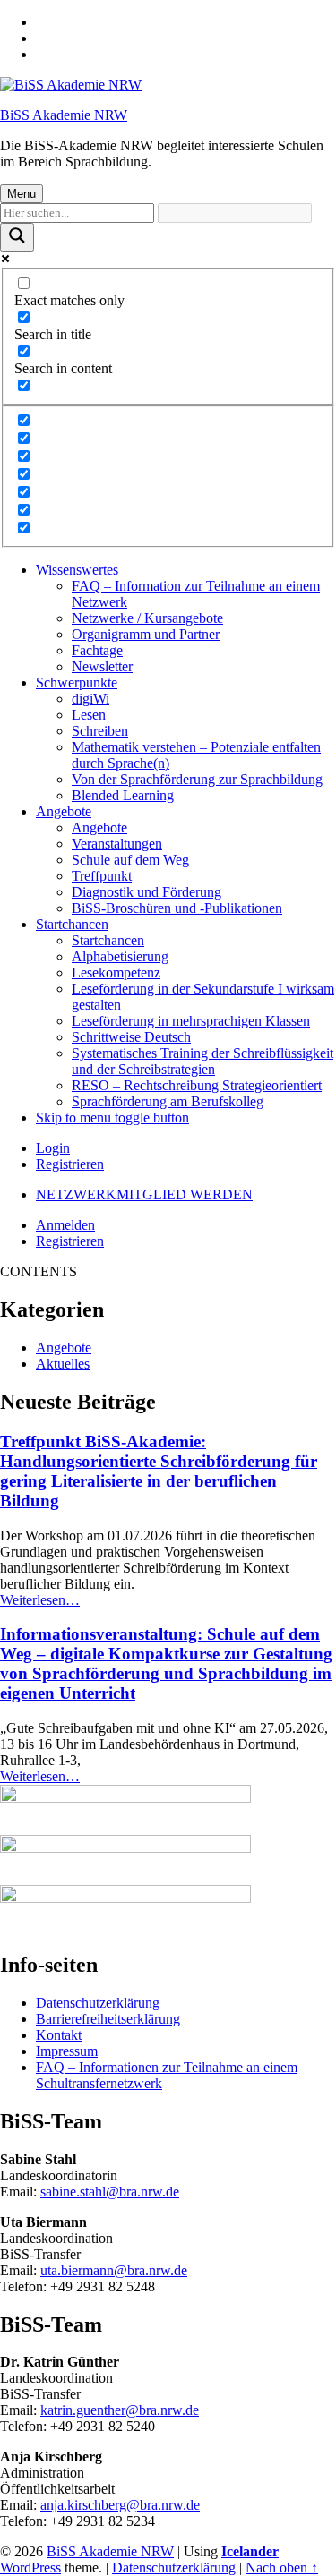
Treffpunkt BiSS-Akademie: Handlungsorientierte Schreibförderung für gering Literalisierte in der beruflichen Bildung (159, 1471)
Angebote (64, 811)
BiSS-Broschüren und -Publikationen (177, 908)
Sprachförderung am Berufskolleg (168, 1101)
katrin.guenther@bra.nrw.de (120, 2410)
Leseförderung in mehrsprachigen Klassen (191, 1021)
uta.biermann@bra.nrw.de (114, 2270)
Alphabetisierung (120, 956)
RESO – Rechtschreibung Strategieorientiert (197, 1085)
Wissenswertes (77, 570)
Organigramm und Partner (146, 634)
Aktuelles (63, 1364)
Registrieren (70, 1164)
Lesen (89, 715)
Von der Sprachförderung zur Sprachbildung (197, 779)
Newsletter (102, 666)
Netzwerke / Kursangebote (147, 618)
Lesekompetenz (116, 972)
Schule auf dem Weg (130, 860)
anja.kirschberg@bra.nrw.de (120, 2505)
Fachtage (97, 650)
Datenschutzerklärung (98, 2003)
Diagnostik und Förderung (146, 892)
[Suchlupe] (17, 237)
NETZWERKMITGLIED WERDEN (144, 1194)
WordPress (30, 2567)
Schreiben (100, 731)
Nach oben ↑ (282, 2567)
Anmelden (65, 1225)
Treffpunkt (102, 876)
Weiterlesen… (40, 1600)
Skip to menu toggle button (112, 1117)
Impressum (67, 2051)
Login (53, 1148)
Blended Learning (123, 795)
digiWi (90, 699)
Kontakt (59, 2035)
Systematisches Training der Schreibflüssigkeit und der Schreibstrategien (202, 1061)
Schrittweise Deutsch (131, 1037)
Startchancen (72, 924)
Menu (22, 194)
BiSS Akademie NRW (64, 115)
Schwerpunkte (77, 682)
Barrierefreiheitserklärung (108, 2019)
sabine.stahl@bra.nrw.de (110, 2192)
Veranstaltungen (117, 844)
